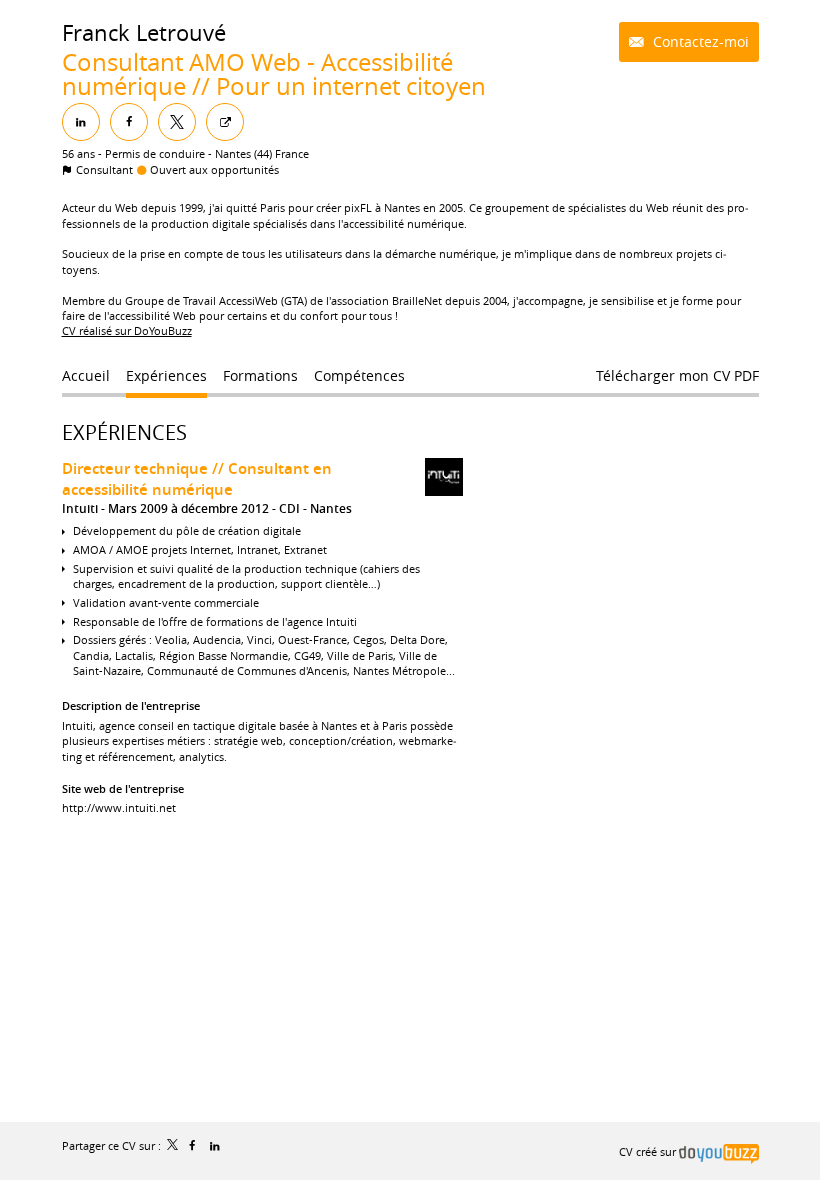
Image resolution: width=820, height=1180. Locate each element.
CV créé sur (649, 1151)
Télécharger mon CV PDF (677, 375)
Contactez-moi (699, 41)
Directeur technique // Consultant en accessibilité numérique (197, 479)
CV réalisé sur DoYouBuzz (127, 330)
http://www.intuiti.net (119, 807)
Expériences (124, 432)
